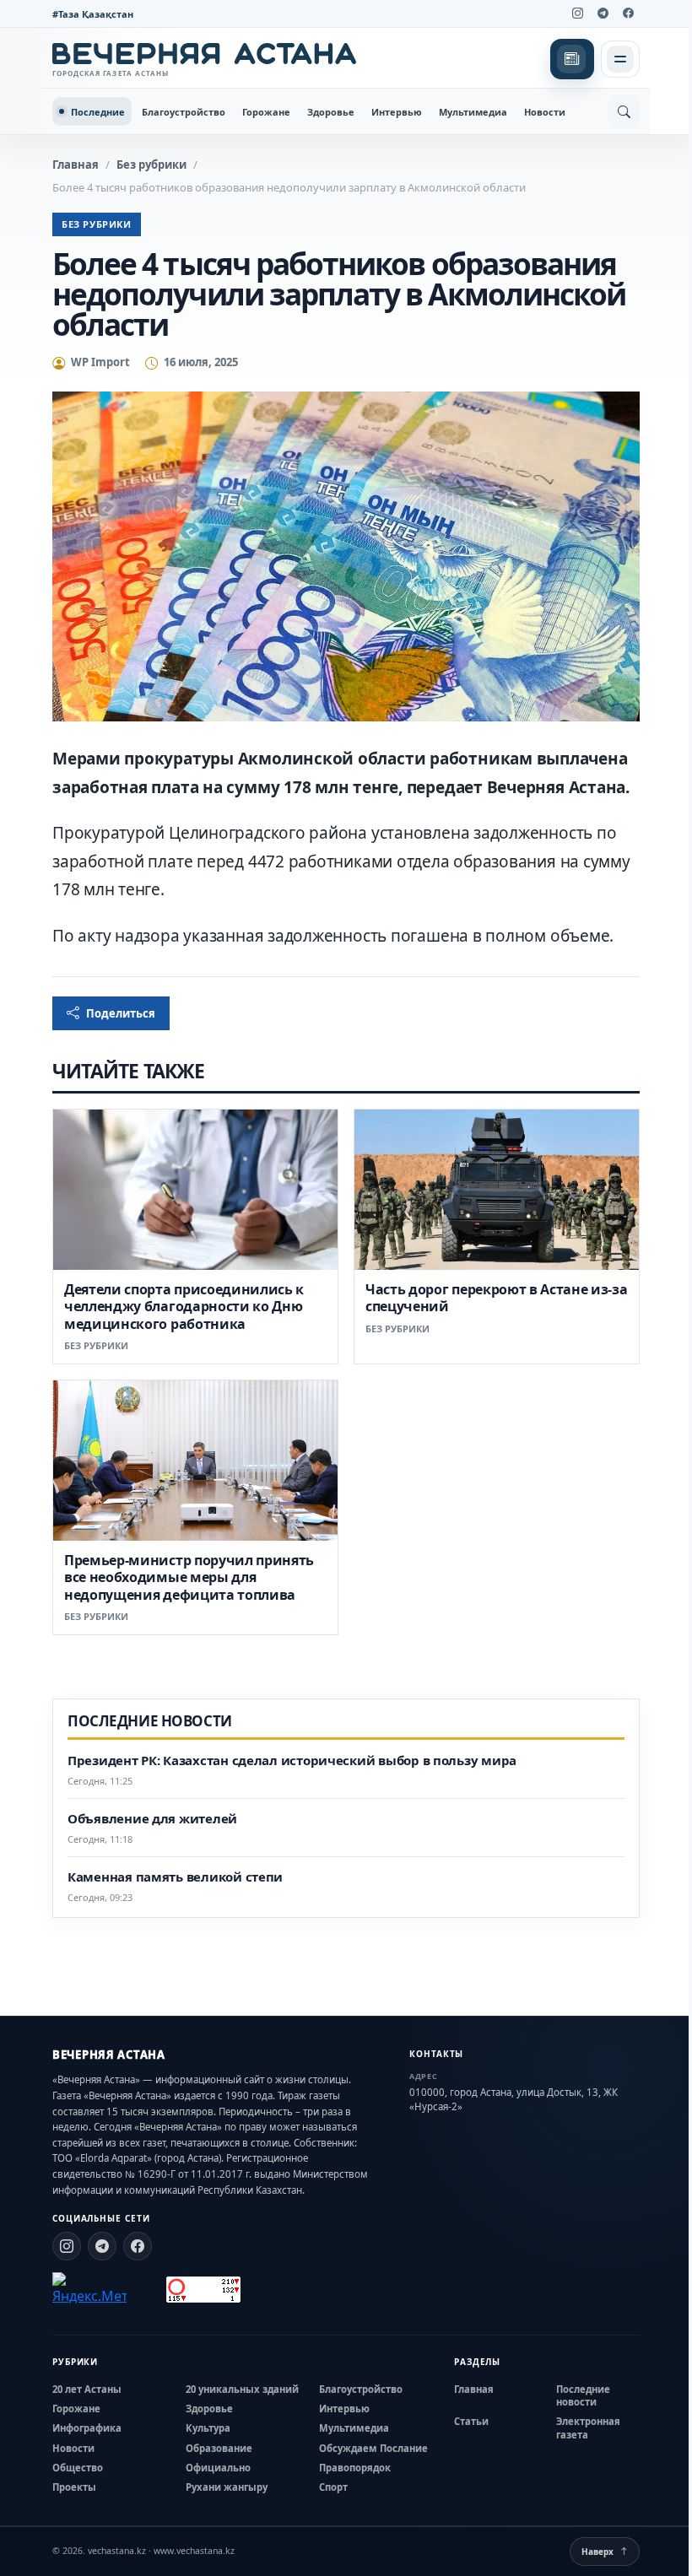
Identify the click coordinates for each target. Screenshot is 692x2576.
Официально (218, 2468)
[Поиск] (624, 111)
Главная (76, 165)
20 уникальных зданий (242, 2389)
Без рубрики (151, 165)
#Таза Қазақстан (93, 14)
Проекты (74, 2487)
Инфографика (87, 2428)
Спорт (333, 2487)
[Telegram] (603, 14)
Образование (219, 2448)
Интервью (397, 112)
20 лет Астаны (87, 2389)
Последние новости (583, 2395)
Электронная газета (588, 2427)
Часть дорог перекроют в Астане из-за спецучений (496, 1298)
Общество (78, 2468)
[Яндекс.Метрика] (89, 2289)
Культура (208, 2428)
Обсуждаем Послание (373, 2448)
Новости (545, 112)
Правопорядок (355, 2468)
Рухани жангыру (227, 2487)
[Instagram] (577, 14)
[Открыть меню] (620, 59)
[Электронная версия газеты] (572, 59)
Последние (98, 112)
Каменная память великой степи (175, 1877)
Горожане (266, 112)
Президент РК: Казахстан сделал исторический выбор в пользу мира (292, 1761)
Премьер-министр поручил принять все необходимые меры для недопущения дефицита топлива (189, 1577)
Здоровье (331, 112)
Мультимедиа (473, 112)
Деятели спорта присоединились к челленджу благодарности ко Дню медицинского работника (184, 1307)
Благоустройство (184, 112)
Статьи (471, 2421)
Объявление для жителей (152, 1819)
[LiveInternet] (146, 2290)
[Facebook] (628, 14)
